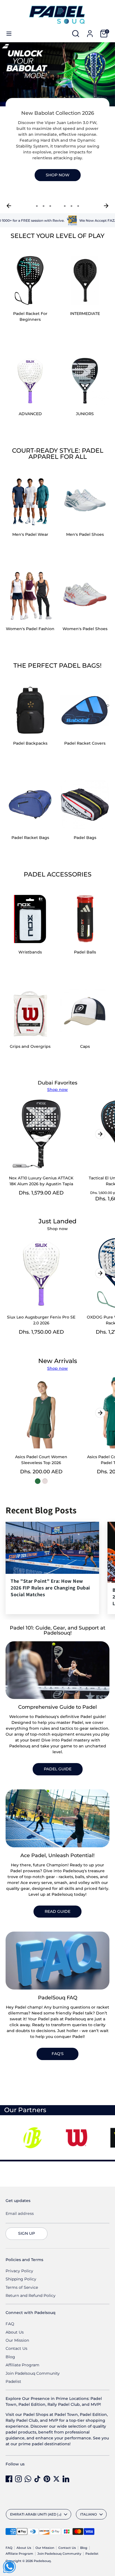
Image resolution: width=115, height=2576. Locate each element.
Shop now (57, 1090)
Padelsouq (42, 2561)
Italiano (88, 2514)
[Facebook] (9, 2479)
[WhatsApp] (28, 2479)
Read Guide (57, 1911)
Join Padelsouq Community (33, 2373)
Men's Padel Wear (30, 534)
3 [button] (50, 206)
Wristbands (30, 952)
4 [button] (57, 206)
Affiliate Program (22, 2365)
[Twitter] (56, 2479)
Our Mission (17, 2340)
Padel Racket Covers (85, 743)
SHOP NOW (58, 175)
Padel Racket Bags (30, 838)
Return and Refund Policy (31, 2296)
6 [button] (71, 206)
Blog (10, 2357)
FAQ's (58, 2054)
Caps (85, 1046)
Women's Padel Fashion (30, 629)
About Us (15, 2332)
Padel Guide (58, 1769)
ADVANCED (30, 414)
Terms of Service (22, 2287)
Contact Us (16, 2348)
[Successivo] (106, 206)
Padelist (13, 2381)
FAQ (10, 2324)
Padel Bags (85, 838)
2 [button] (44, 206)
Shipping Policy (21, 2279)
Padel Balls (85, 952)
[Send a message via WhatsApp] (9, 2567)
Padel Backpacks (30, 743)
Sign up (27, 2233)
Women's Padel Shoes (85, 629)
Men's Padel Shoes (85, 534)
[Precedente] (9, 206)
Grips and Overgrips (30, 1046)
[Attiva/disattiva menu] (9, 34)
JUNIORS (85, 414)
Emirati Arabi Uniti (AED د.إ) (36, 2514)
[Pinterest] (47, 2479)
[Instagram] (18, 2479)
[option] (57, 122)
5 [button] (65, 206)
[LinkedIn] (66, 2479)
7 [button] (78, 206)
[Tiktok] (37, 2479)
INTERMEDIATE (85, 314)
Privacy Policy (19, 2271)
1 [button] (37, 206)
